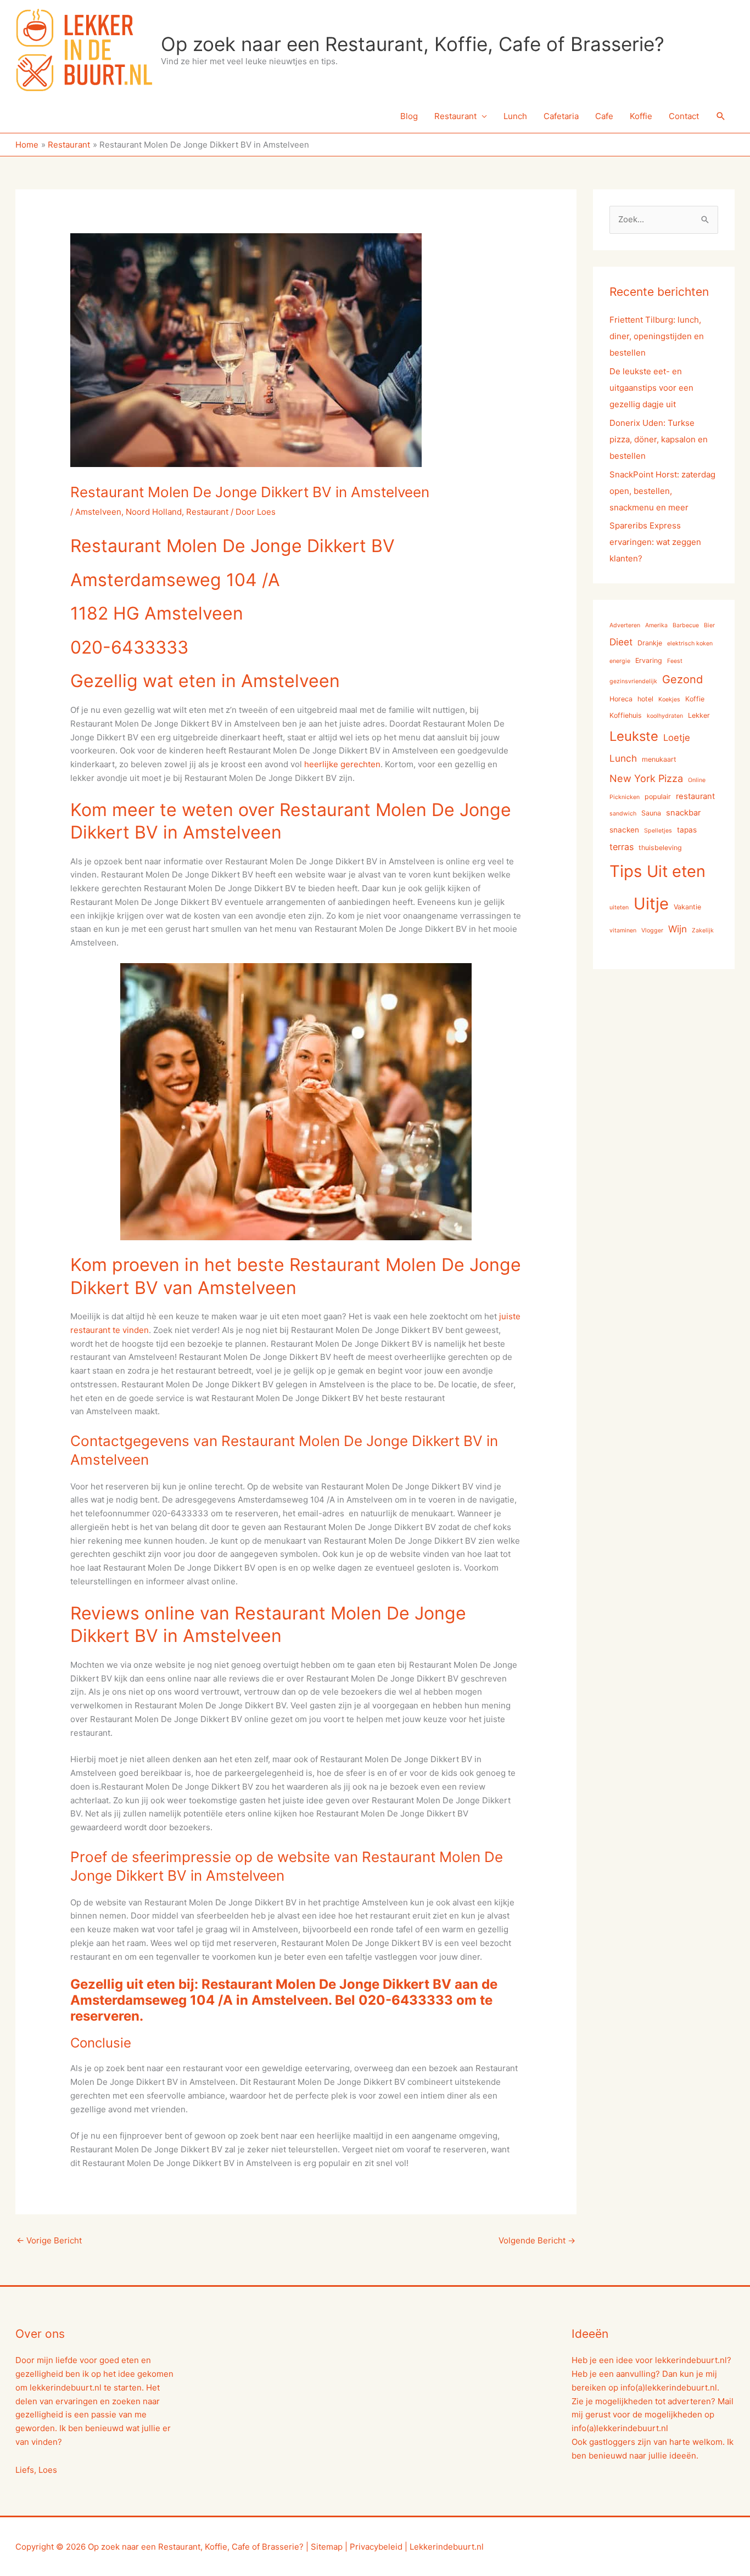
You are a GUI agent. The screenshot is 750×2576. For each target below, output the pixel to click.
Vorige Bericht (49, 2240)
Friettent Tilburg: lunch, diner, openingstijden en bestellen (657, 336)
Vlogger (652, 930)
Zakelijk (703, 930)
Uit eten (676, 871)
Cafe (604, 116)
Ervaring (649, 660)
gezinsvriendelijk (633, 681)
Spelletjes (658, 831)
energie (620, 661)
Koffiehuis (626, 715)
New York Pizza (646, 778)
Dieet (621, 642)
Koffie (641, 116)
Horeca (621, 699)
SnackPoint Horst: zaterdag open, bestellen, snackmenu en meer (662, 491)
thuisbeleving (660, 848)
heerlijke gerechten (342, 764)
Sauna (651, 813)
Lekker (699, 715)
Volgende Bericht (537, 2240)
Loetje (677, 738)
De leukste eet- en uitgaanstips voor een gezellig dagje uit (651, 388)
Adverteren (625, 625)
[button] (721, 116)
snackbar (683, 813)
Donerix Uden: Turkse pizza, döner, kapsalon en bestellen (659, 439)
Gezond (682, 679)
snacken (624, 830)
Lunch (515, 116)
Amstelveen (98, 512)
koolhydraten (665, 716)
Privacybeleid (376, 2547)
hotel (645, 699)
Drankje (650, 643)
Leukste (634, 736)
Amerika (656, 625)
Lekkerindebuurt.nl (447, 2547)
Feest (675, 661)
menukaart (659, 759)
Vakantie (687, 907)
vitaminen (623, 930)
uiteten (619, 907)
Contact (684, 116)
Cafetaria (561, 116)
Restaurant (455, 116)
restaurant (695, 796)
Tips (626, 871)
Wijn (678, 929)
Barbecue (686, 625)
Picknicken (625, 797)
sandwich (623, 814)
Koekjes (669, 699)
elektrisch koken (690, 643)
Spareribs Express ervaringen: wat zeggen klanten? (655, 542)
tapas (687, 830)
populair (658, 797)
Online (697, 780)
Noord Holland (154, 512)
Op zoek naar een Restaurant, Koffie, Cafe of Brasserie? (413, 44)
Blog (409, 116)
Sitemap (327, 2547)
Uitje (651, 904)
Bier (709, 625)
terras (622, 847)
